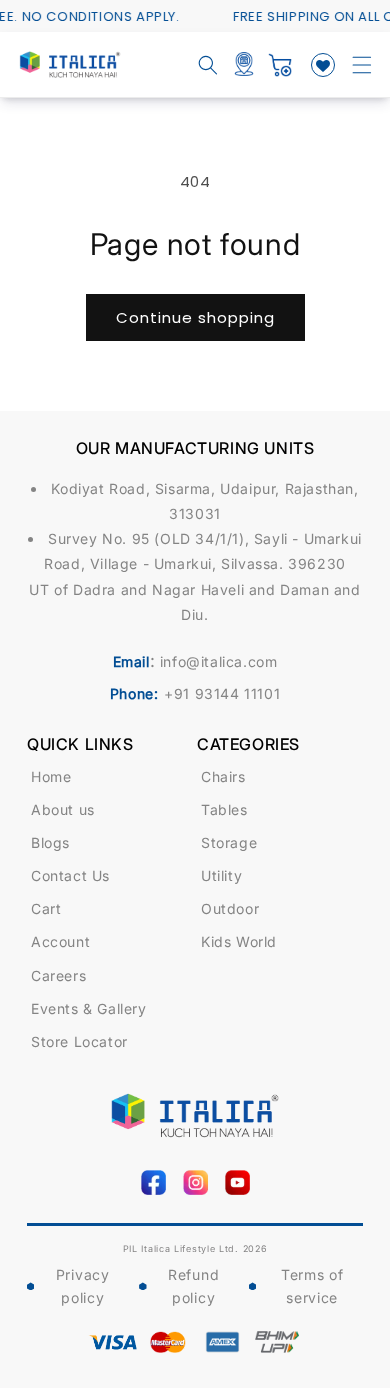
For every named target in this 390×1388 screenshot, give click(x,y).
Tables (224, 809)
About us (63, 809)
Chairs (223, 776)
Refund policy (193, 1286)
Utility (221, 875)
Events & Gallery (89, 1008)
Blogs (50, 842)
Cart (46, 908)
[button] (361, 65)
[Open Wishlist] (323, 65)
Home (51, 776)
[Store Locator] (244, 65)
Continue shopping (195, 317)
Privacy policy (83, 1286)
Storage (229, 842)
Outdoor (230, 908)
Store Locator (79, 1041)
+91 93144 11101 (222, 693)
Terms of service (312, 1286)
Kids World (239, 941)
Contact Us (70, 875)
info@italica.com (219, 661)
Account (60, 941)
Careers (58, 975)
